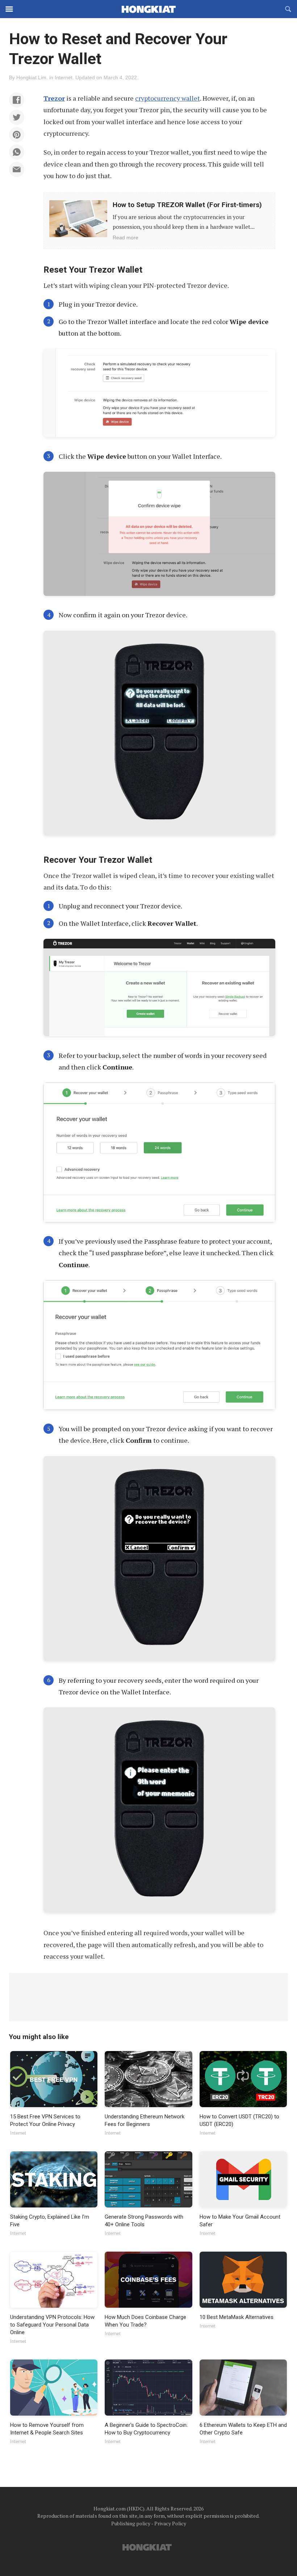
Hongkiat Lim (31, 77)
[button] (17, 100)
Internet (64, 77)
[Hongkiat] (148, 9)
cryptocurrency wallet (168, 98)
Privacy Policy (170, 2523)
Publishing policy (131, 2523)
